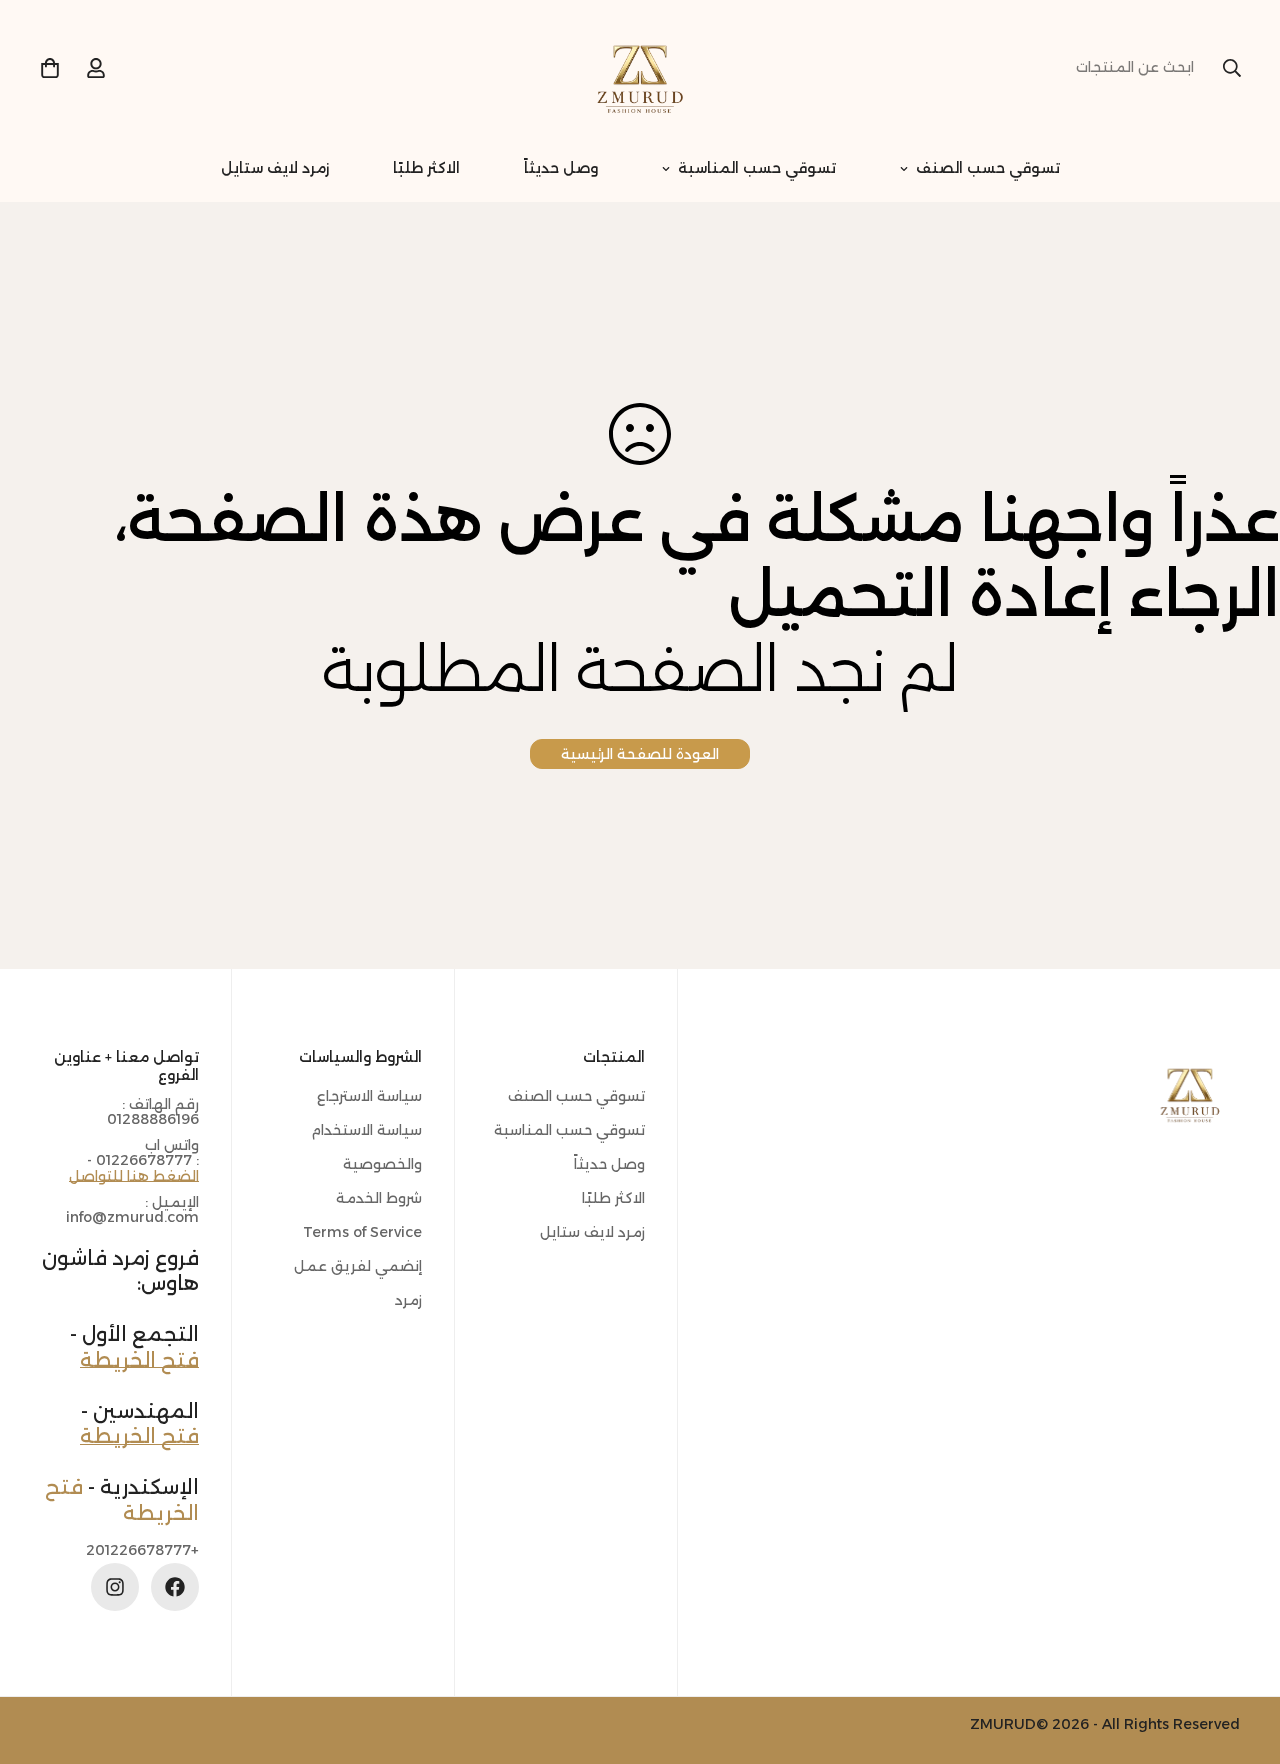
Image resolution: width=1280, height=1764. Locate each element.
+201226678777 (142, 1549)
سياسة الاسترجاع (369, 1096)
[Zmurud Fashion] (640, 68)
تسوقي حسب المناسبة (757, 168)
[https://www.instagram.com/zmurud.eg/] (115, 1587)
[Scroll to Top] (39, 1655)
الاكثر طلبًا (426, 168)
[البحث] (1232, 68)
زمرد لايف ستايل (275, 168)
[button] (50, 68)
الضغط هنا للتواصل (134, 1176)
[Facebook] (175, 1587)
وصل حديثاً (561, 168)
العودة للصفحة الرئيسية (640, 754)
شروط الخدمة (379, 1198)
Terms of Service (362, 1232)
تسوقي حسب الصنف (988, 168)
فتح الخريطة (139, 1359)
